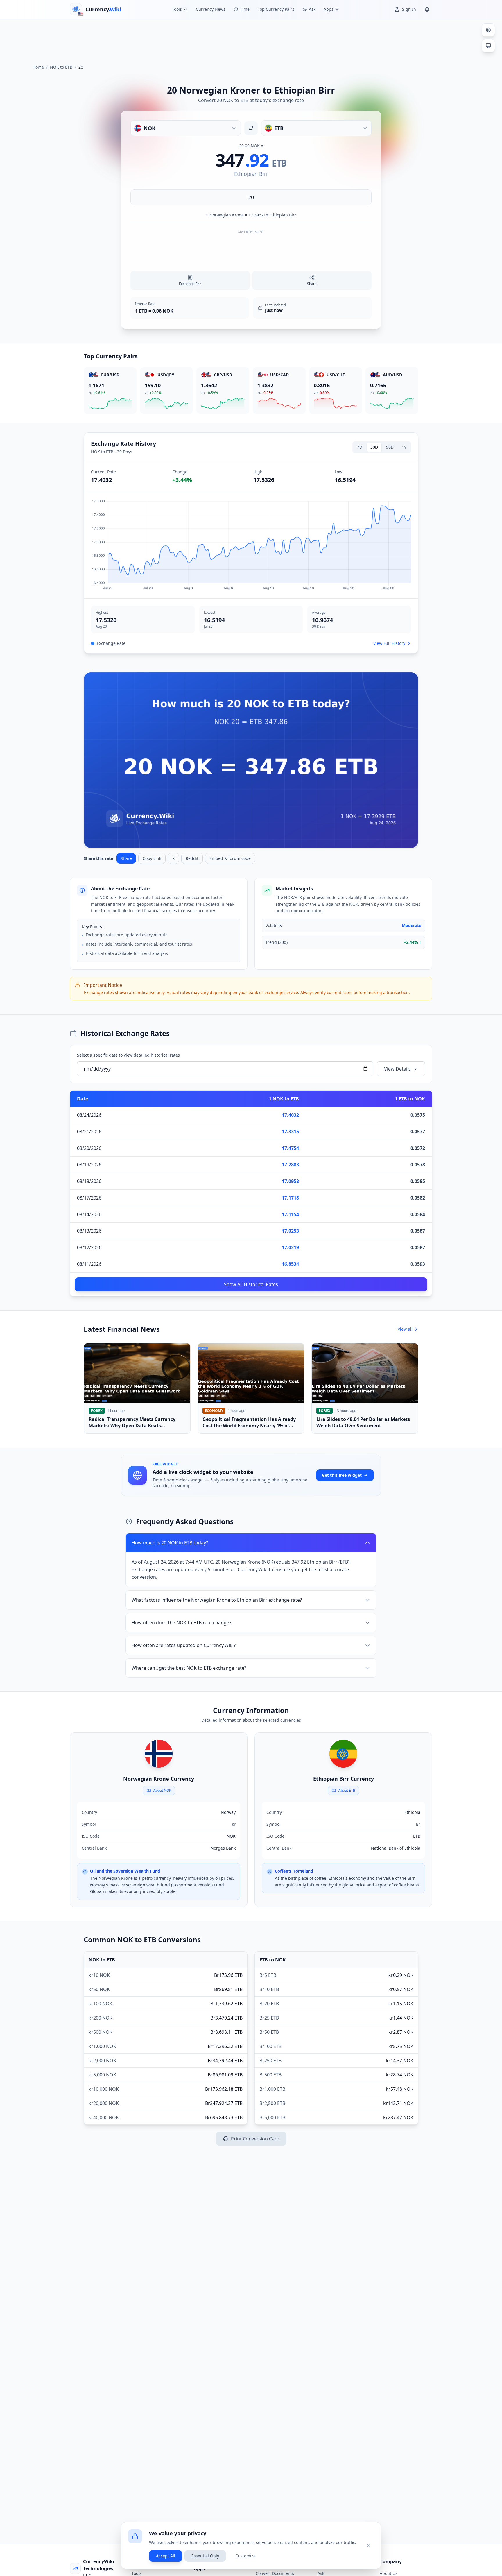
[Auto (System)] (488, 46)
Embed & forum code (230, 858)
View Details (397, 1069)
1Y (404, 447)
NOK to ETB (61, 67)
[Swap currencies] (251, 128)
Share (126, 858)
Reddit (192, 858)
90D (390, 447)
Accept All (166, 2556)
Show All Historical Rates (251, 1284)
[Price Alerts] (427, 9)
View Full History (389, 643)
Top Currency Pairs (276, 9)
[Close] (369, 2545)
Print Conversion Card (255, 2139)
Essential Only (205, 2556)
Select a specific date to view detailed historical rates (128, 1055)
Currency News (211, 9)
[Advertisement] (251, 39)
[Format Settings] (488, 30)
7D (360, 447)
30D (374, 447)
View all (405, 1329)
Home (38, 67)
